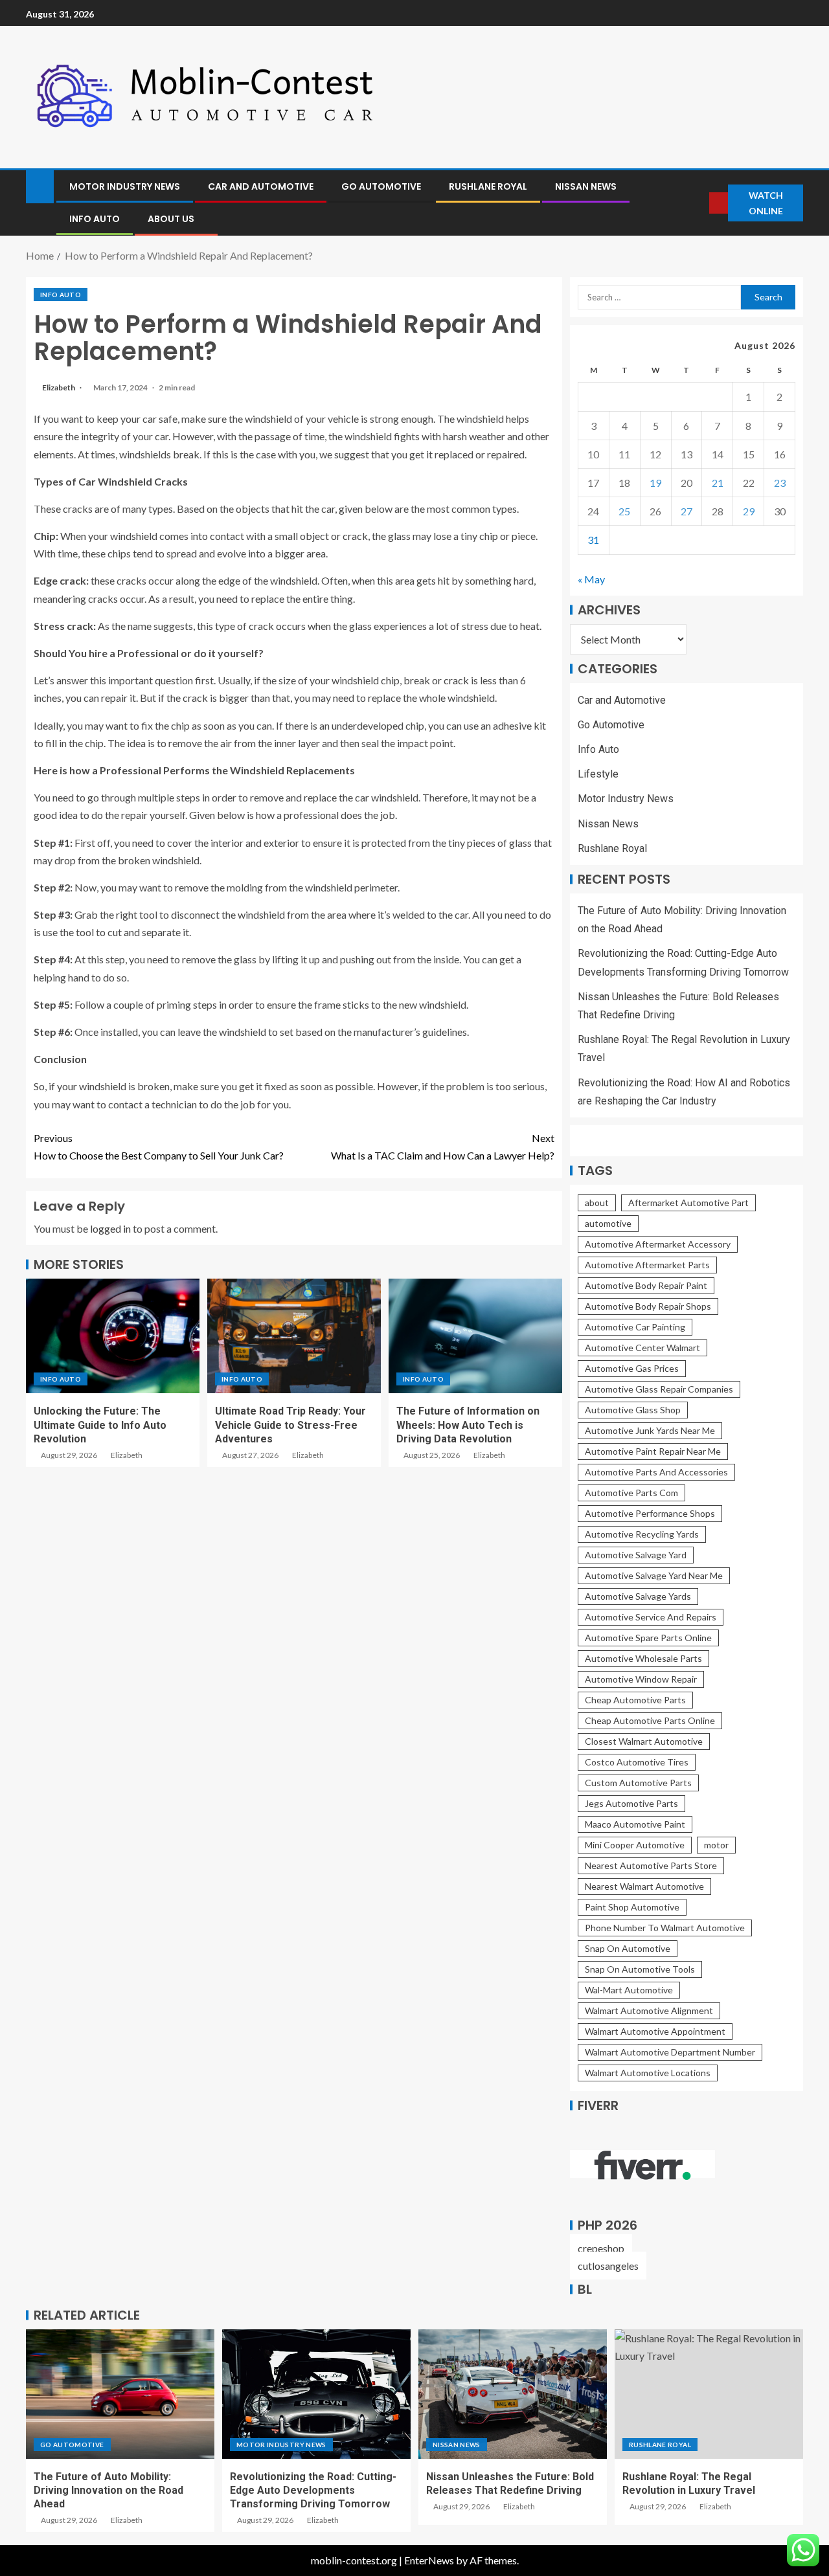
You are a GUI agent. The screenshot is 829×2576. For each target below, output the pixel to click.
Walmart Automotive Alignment (649, 2010)
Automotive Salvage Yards (638, 1596)
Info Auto (95, 219)
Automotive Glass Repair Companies (659, 1389)
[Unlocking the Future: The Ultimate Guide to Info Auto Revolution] (113, 1336)
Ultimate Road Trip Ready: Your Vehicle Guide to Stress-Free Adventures (290, 1425)
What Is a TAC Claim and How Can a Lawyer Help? (443, 1147)
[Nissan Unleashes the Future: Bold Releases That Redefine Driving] (513, 2394)
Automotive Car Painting (635, 1327)
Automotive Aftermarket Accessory (658, 1244)
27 (687, 511)
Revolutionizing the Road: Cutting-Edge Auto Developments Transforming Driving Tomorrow (313, 2491)
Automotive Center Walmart (642, 1348)
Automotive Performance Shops (650, 1513)
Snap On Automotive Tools (640, 1969)
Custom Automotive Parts (638, 1783)
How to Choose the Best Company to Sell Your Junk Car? (159, 1147)
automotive (608, 1223)
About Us (171, 219)
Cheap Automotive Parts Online (650, 1720)
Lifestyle (598, 774)
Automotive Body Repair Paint (646, 1285)
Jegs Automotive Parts (631, 1803)
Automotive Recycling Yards (642, 1534)
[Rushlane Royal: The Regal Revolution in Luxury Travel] (709, 2394)
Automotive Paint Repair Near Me (653, 1451)
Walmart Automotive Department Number (670, 2052)
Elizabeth (59, 387)
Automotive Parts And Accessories (656, 1472)
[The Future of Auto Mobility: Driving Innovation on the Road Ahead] (120, 2394)
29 (749, 511)
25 (624, 511)
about (597, 1203)
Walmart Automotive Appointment (655, 2031)
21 (718, 483)
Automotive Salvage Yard (636, 1555)
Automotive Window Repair (641, 1679)
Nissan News (586, 186)
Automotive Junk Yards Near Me (650, 1430)
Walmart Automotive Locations (648, 2073)
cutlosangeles (608, 2266)
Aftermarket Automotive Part (688, 1203)
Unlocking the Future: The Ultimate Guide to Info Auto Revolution (100, 1425)
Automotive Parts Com (631, 1493)
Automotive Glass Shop (633, 1410)
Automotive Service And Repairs (651, 1617)
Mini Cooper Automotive (635, 1845)
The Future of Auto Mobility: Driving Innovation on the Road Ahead (108, 2491)
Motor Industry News (125, 186)
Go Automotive (381, 186)
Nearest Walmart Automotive (644, 1886)
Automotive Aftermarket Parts (647, 1265)
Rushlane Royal (488, 186)
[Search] (699, 203)
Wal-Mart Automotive (629, 1990)
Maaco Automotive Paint (635, 1824)
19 (655, 483)
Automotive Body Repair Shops (648, 1306)
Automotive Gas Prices (632, 1368)
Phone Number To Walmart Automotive (665, 1928)
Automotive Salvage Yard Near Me (654, 1575)
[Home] (40, 185)
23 (780, 483)
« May (591, 579)
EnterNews (429, 2560)
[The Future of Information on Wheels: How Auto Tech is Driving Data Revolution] (475, 1336)
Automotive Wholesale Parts (643, 1658)
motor (716, 1845)
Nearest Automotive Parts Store (651, 1865)
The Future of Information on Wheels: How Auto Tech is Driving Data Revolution (468, 1425)
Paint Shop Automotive (632, 1907)
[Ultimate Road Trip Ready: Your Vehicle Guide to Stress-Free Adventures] (294, 1336)
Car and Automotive (261, 186)
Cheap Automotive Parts (635, 1700)
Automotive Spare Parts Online (648, 1638)
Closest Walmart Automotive (644, 1741)
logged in (110, 1228)
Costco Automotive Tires (637, 1762)
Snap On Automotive (628, 1948)
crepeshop (601, 2248)
